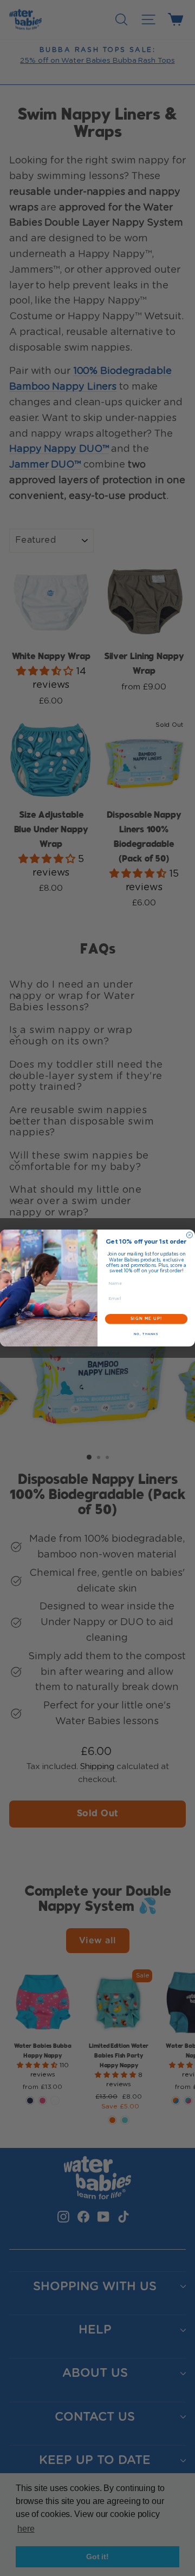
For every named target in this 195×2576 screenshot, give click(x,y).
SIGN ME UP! (146, 1319)
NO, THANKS (146, 1334)
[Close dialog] (189, 1235)
